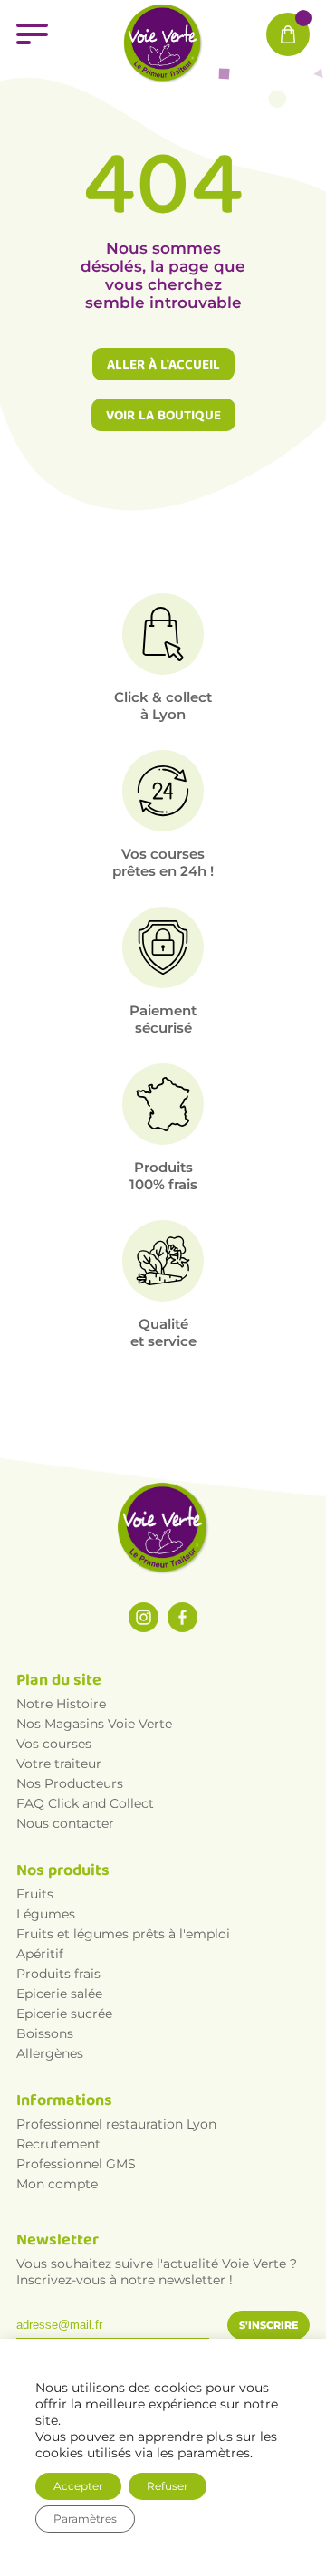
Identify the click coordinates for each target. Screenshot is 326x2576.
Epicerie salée (59, 1994)
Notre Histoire (61, 1704)
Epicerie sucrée (64, 2014)
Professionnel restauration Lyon (116, 2124)
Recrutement (58, 2144)
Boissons (45, 2033)
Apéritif (40, 1954)
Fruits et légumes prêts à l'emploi (123, 1934)
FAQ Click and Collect (85, 1803)
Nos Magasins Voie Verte (94, 1724)
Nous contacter (65, 1823)
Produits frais (58, 1974)
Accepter (78, 2486)
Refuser (168, 2486)
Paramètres (85, 2518)
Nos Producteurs (70, 1783)
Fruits (35, 1894)
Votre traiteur (59, 1764)
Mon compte (57, 2184)
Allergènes (50, 2053)
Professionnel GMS (76, 2164)
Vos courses (54, 1744)
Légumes (46, 1914)
